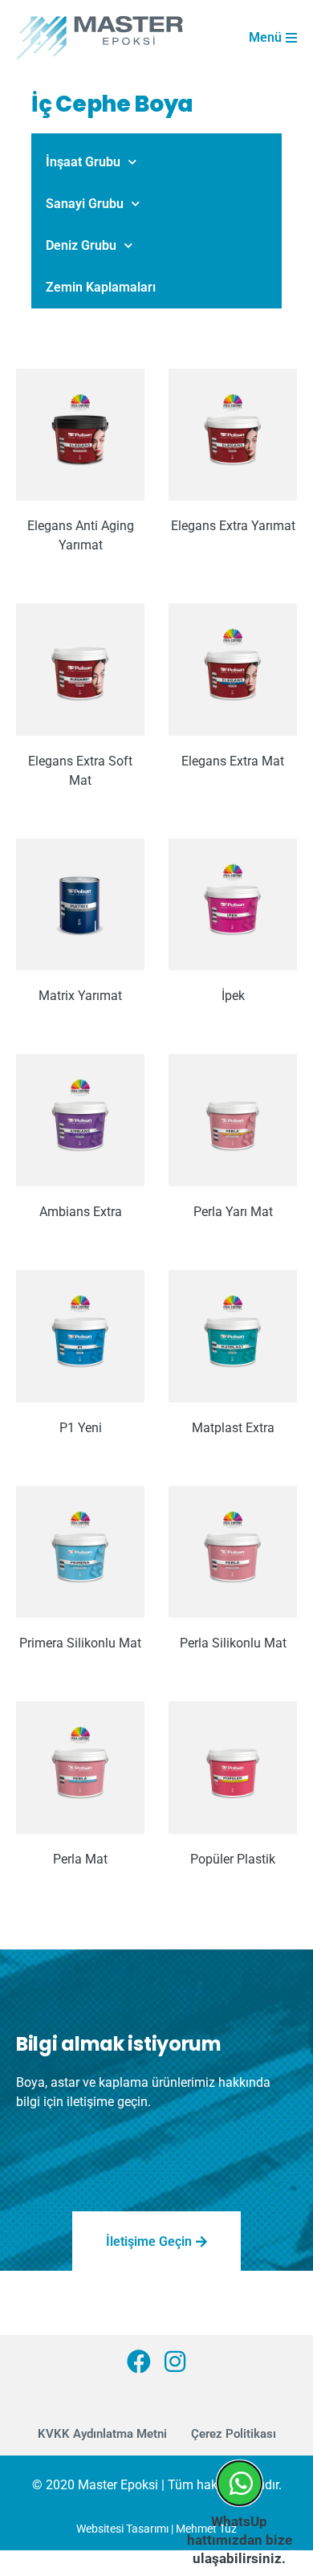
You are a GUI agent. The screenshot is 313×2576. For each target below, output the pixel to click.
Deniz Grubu (81, 245)
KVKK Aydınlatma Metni (102, 2434)
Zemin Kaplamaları (101, 287)
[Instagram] (175, 2362)
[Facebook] (139, 2362)
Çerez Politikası (234, 2434)
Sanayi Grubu (85, 204)
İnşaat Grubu (83, 162)
